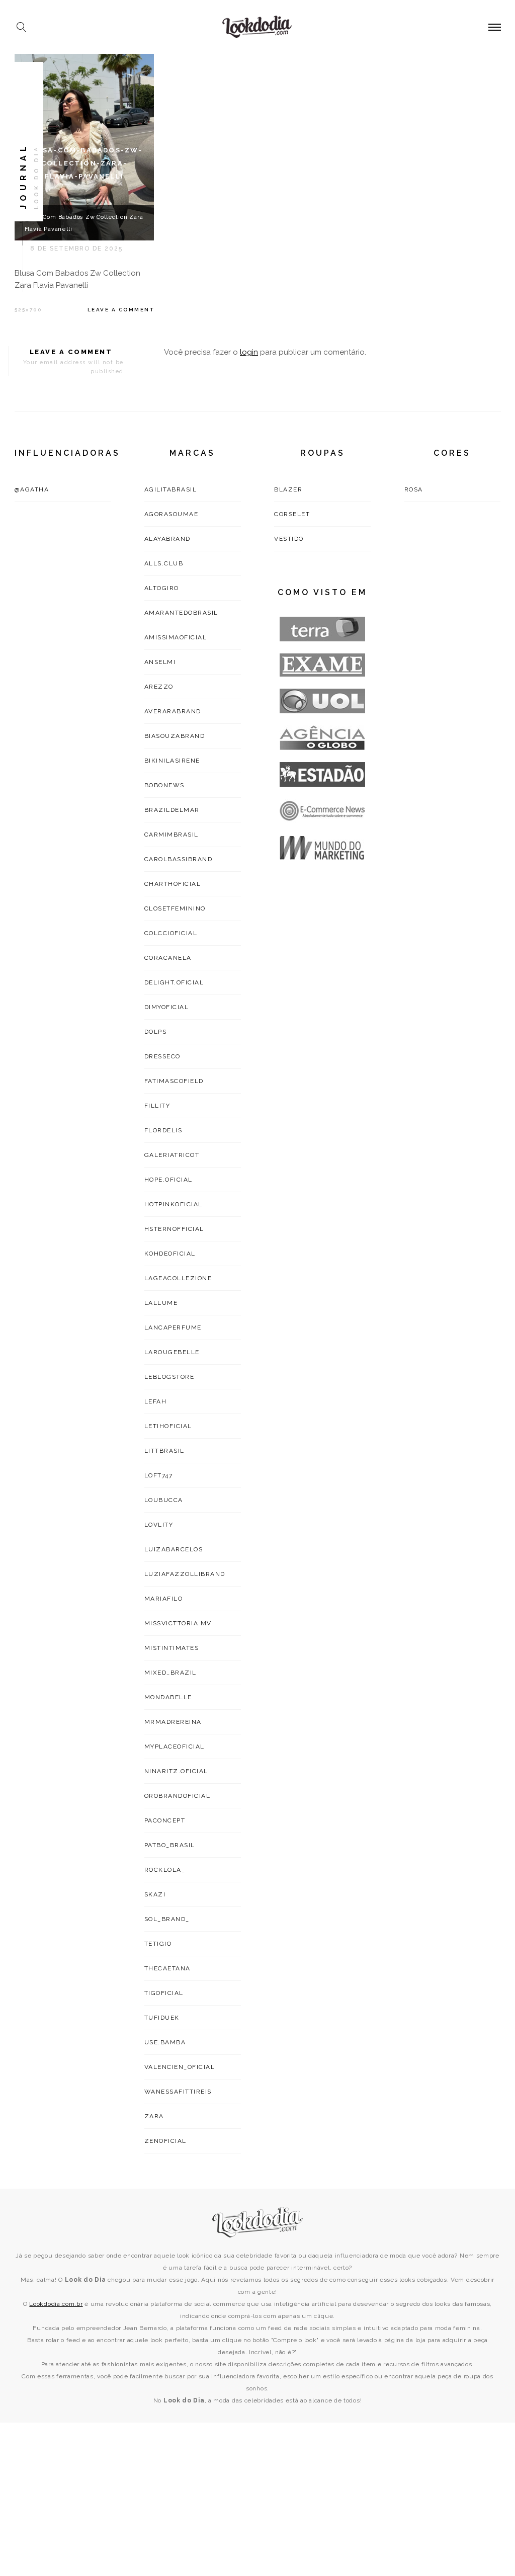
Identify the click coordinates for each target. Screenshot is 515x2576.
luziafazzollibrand (185, 1574)
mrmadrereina (173, 1722)
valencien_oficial (180, 2067)
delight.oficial (174, 982)
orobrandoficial (178, 1796)
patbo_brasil (170, 1845)
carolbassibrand (179, 859)
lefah (156, 1401)
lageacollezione (178, 1278)
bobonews (164, 785)
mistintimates (172, 1648)
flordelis (163, 1130)
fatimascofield (174, 1081)
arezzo (159, 687)
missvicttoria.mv (178, 1623)
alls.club (164, 563)
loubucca (164, 1500)
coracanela (168, 958)
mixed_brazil (170, 1673)
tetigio (158, 1944)
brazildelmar (172, 810)
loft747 (159, 1475)
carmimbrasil (171, 835)
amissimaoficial (176, 637)
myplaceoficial (175, 1747)
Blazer (288, 489)
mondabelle (168, 1697)
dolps (156, 1032)
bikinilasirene (172, 761)
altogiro (162, 588)
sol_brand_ (167, 1919)
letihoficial (168, 1426)
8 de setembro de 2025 (76, 248)
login (249, 352)
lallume (161, 1303)
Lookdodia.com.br (56, 2304)
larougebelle (172, 1352)
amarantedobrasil (181, 613)
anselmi (160, 662)
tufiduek (162, 2018)
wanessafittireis (178, 2092)
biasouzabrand (175, 736)
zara (154, 2116)
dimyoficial (167, 1007)
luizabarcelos (174, 1549)
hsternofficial (174, 1229)
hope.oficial (168, 1180)
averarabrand (173, 711)
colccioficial (171, 933)
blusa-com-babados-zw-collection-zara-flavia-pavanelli (84, 163)
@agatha (32, 489)
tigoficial (164, 1993)
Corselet (292, 514)
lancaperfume (173, 1327)
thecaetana (167, 1968)
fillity (157, 1106)
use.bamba (165, 2042)
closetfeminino (175, 908)
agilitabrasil (171, 489)
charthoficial (173, 884)
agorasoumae (171, 514)
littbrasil (164, 1451)
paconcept (165, 1820)
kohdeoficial (170, 1254)
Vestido (289, 539)
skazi (155, 1894)
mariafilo (164, 1599)
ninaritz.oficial (176, 1771)
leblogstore (169, 1377)
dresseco (162, 1056)
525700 (28, 310)
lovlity (159, 1525)
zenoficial (165, 2141)
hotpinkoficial (174, 1204)
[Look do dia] (258, 2222)
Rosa (414, 489)
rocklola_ (165, 1870)
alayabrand (167, 539)
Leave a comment (121, 310)
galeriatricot (172, 1155)
